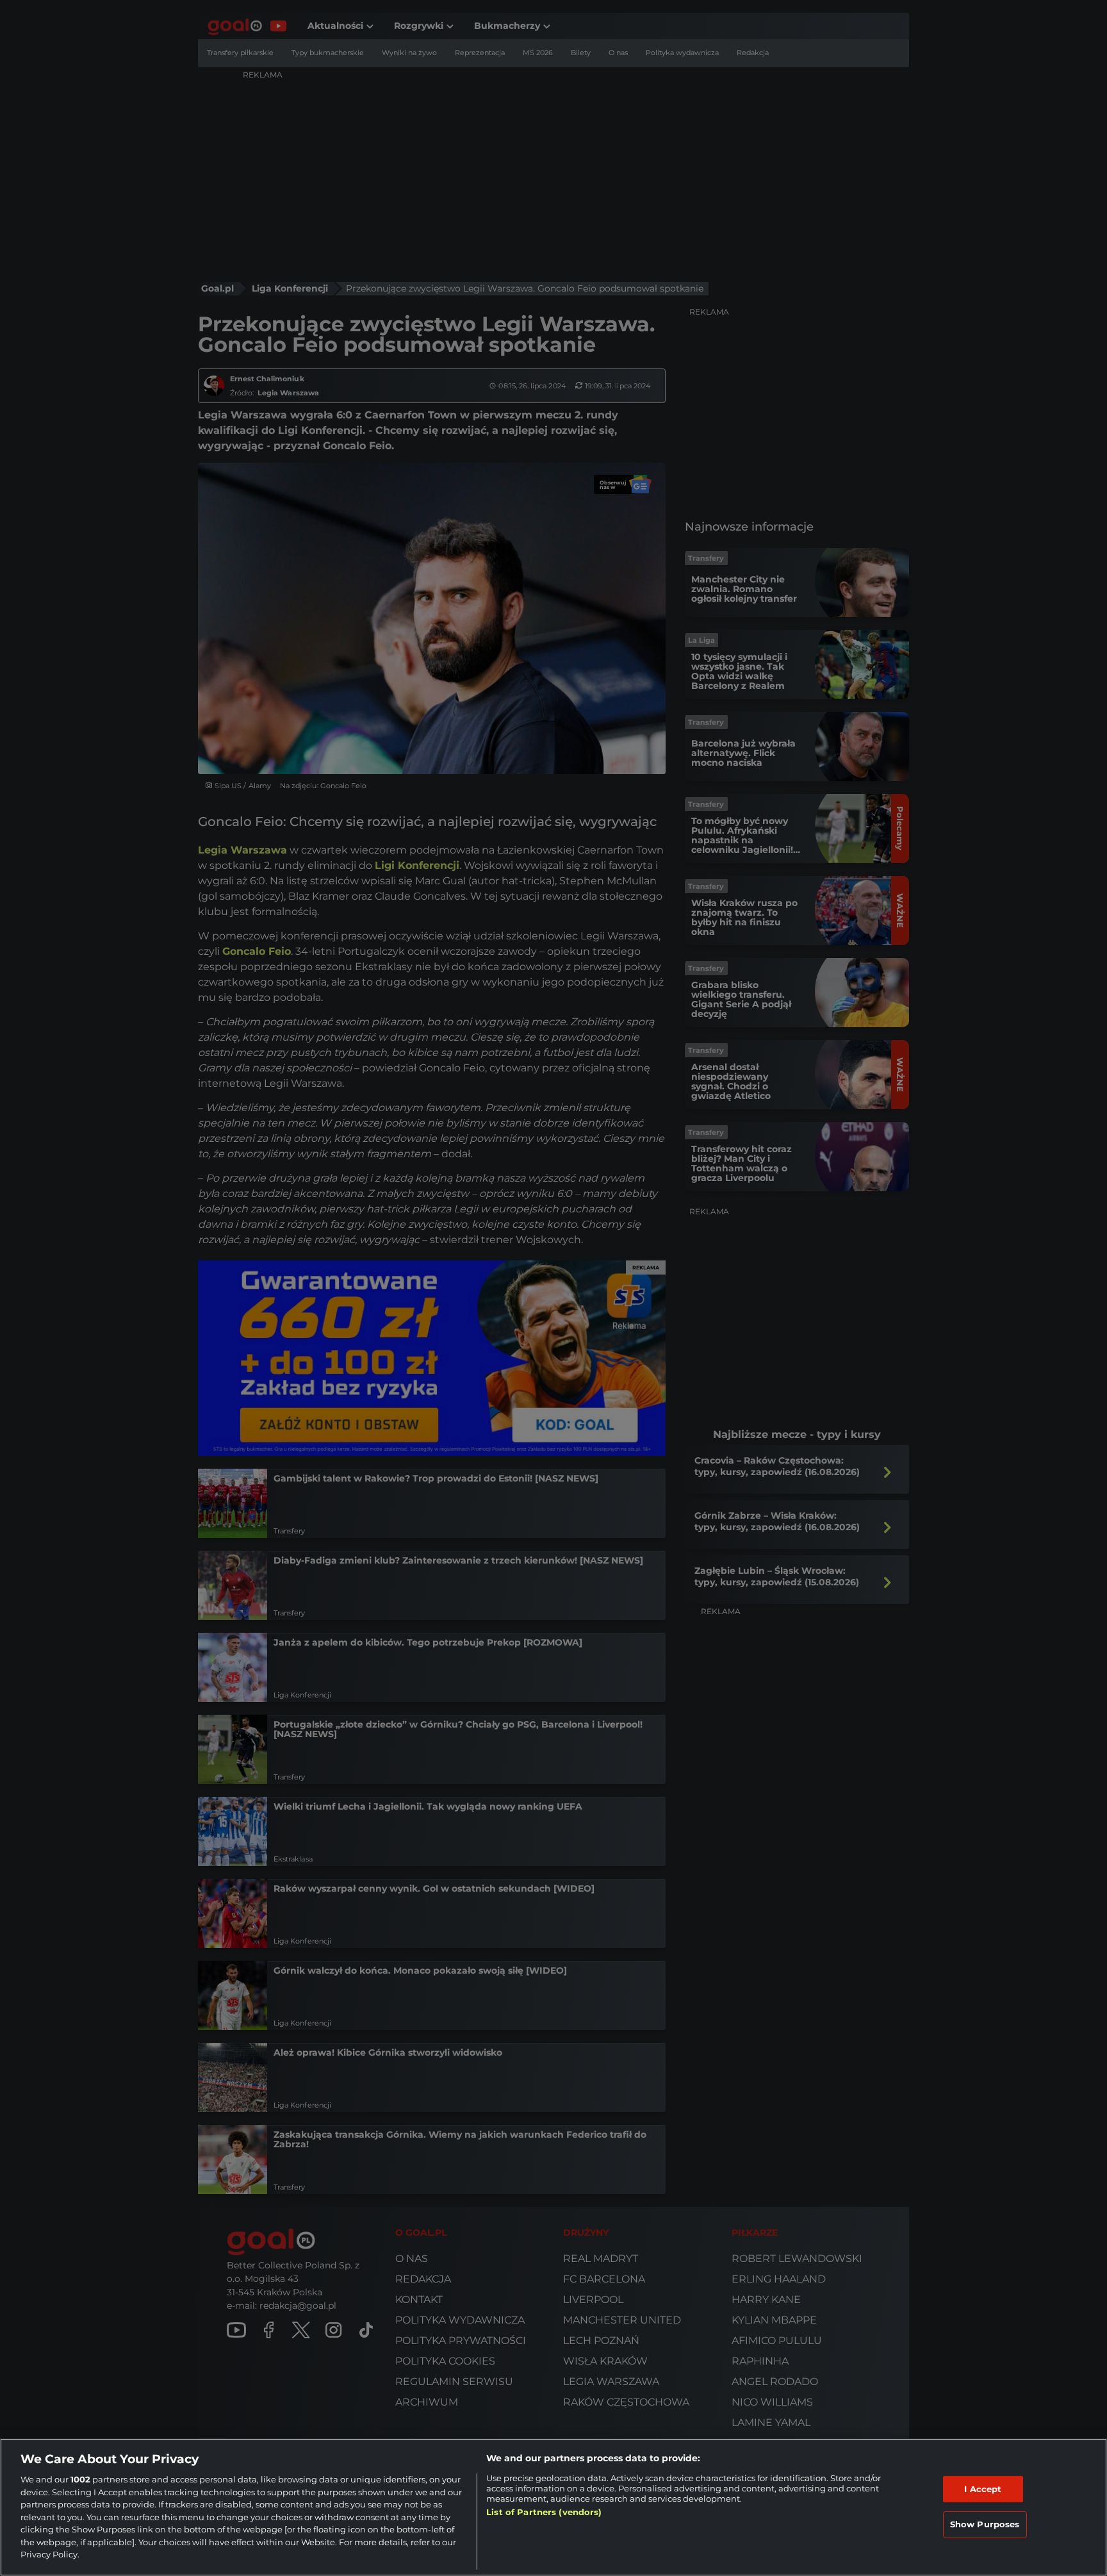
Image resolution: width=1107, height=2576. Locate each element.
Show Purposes (985, 2524)
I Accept (983, 2489)
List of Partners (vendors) (544, 2512)
